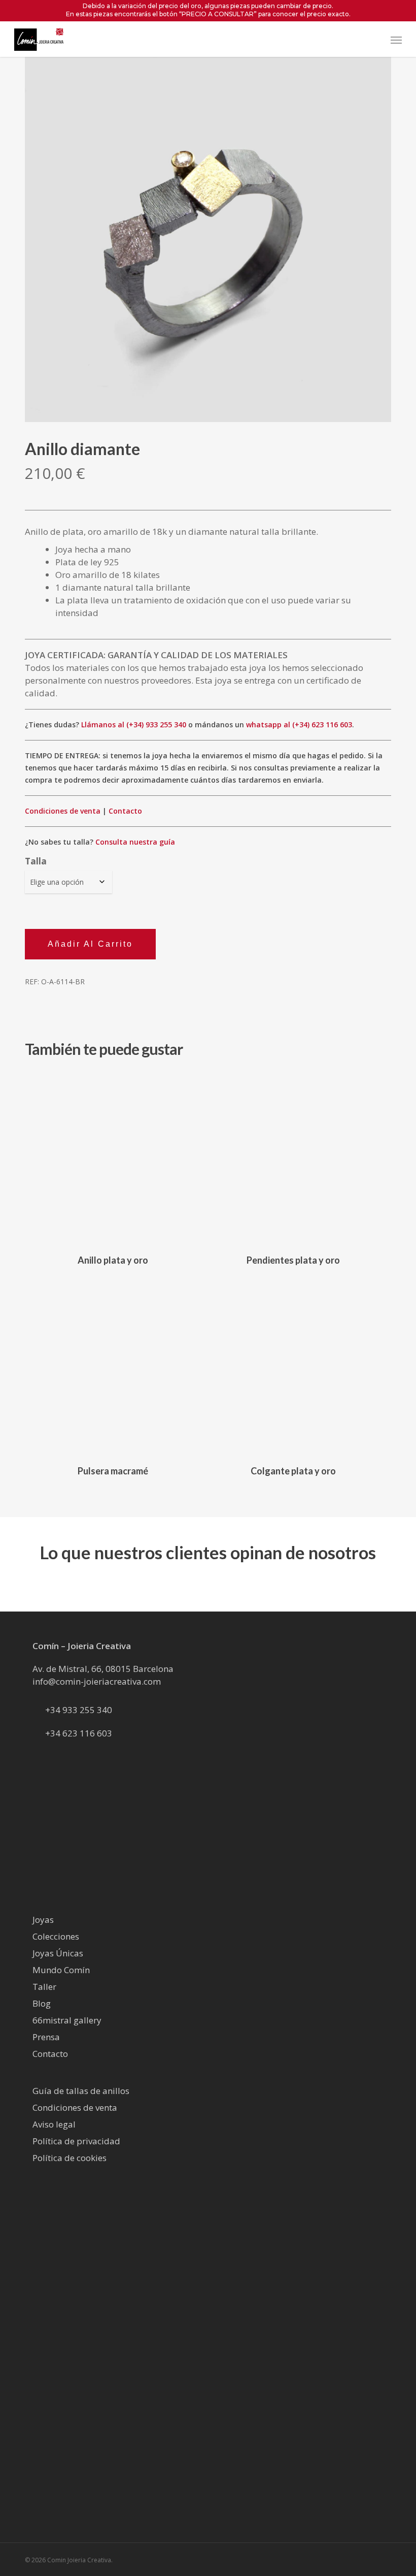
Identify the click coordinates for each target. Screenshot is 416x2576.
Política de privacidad (76, 2141)
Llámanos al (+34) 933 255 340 (134, 724)
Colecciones (56, 1936)
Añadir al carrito (90, 944)
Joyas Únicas (58, 1953)
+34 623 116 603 (79, 1733)
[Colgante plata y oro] (293, 1368)
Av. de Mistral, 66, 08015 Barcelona (103, 1669)
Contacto (125, 811)
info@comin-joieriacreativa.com (97, 1681)
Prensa (46, 2037)
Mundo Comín (61, 1970)
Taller (44, 1987)
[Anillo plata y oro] (113, 1157)
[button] (396, 40)
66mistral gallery (67, 2020)
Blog (42, 2003)
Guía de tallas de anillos (81, 2091)
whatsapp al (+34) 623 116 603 (299, 724)
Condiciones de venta (63, 811)
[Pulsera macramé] (113, 1368)
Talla (36, 861)
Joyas (43, 1920)
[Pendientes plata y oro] (293, 1157)
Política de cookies (70, 2158)
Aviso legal (54, 2124)
